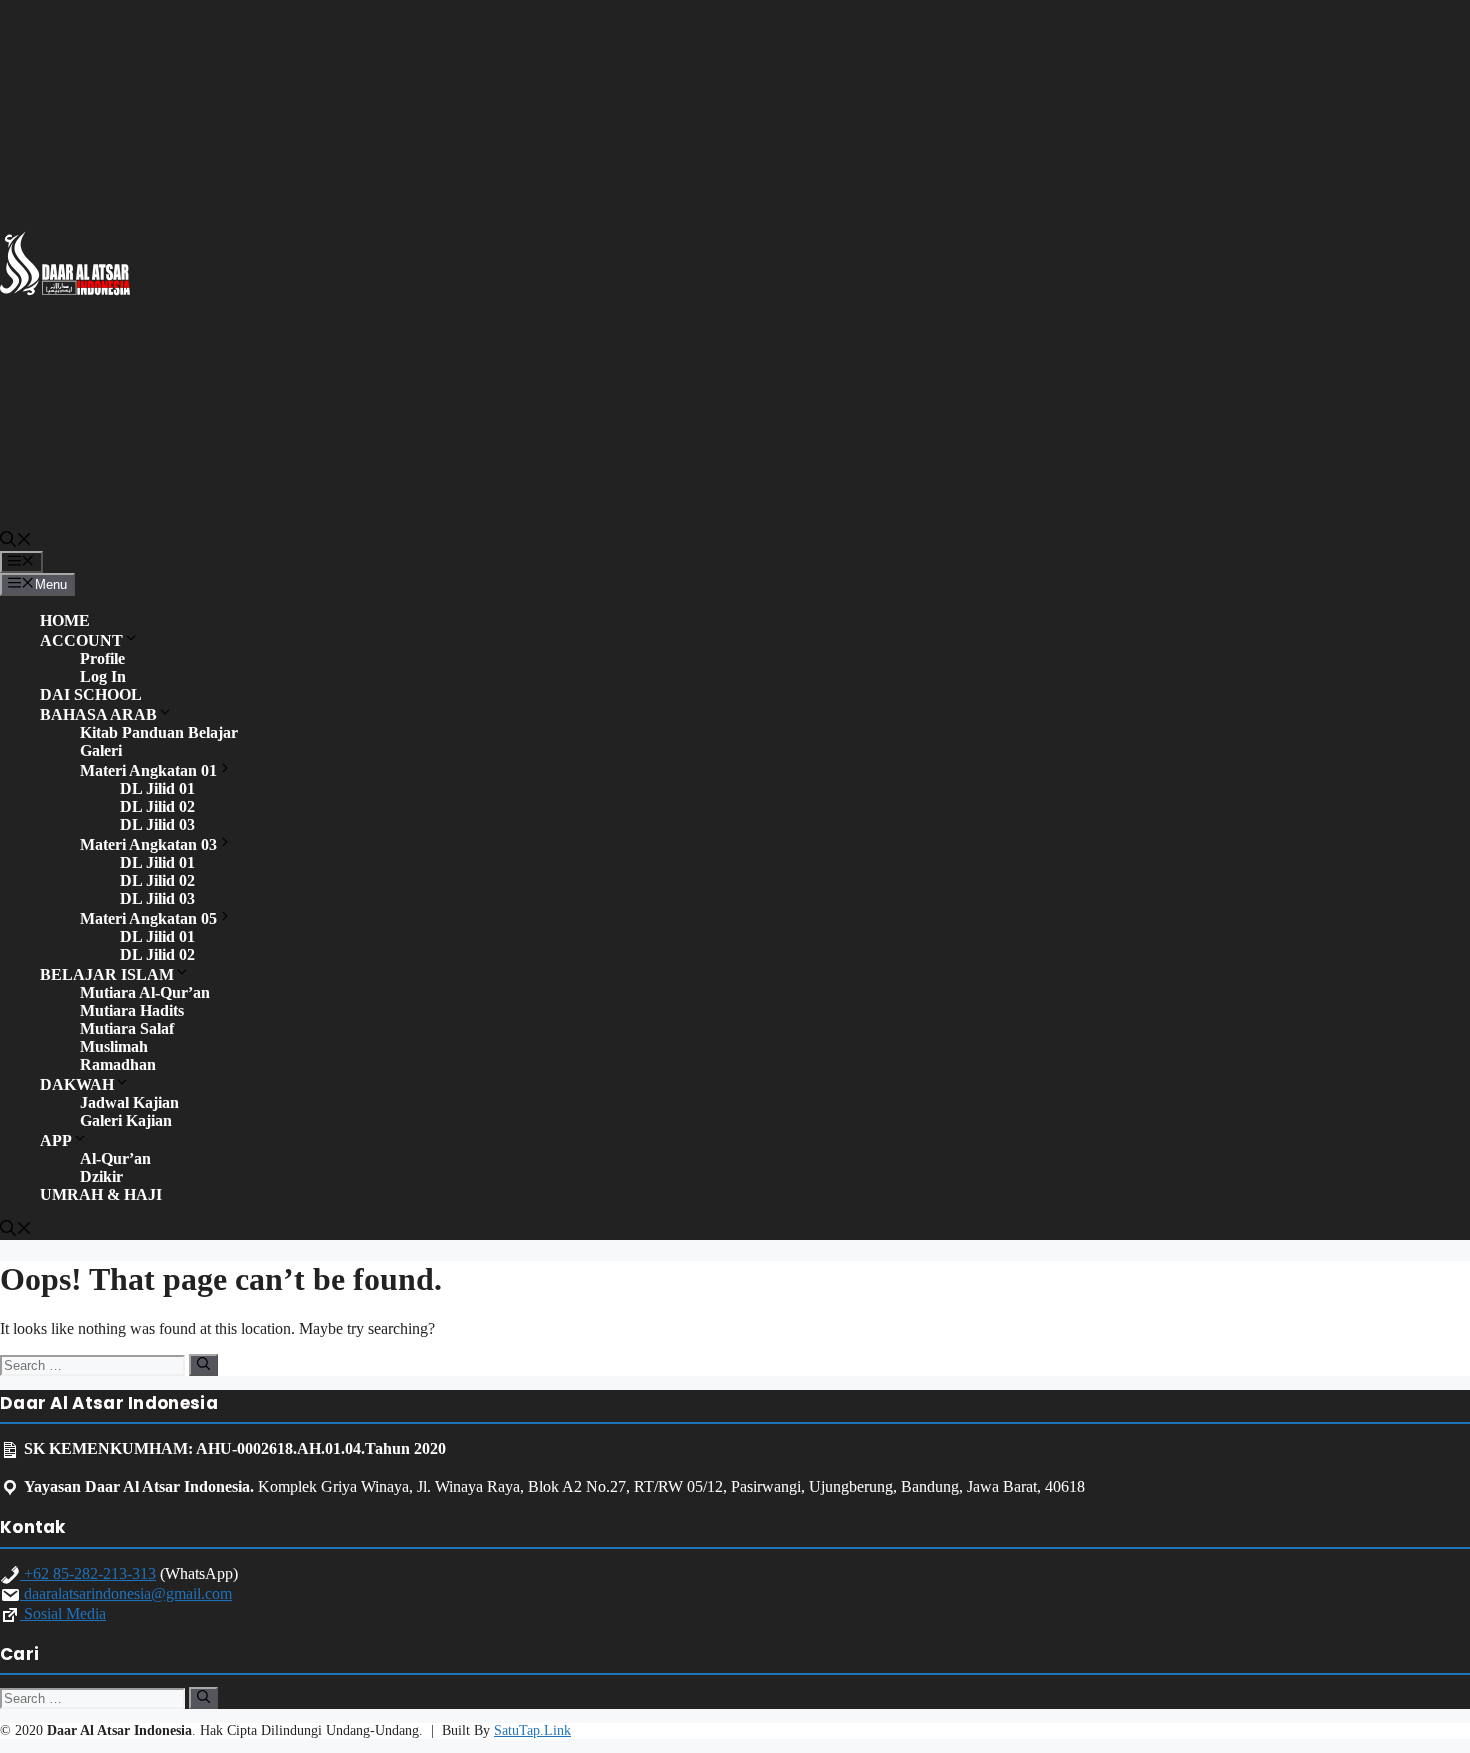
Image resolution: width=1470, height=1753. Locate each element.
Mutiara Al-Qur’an (145, 992)
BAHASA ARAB (98, 714)
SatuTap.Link (532, 1730)
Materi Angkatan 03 (148, 844)
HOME (65, 620)
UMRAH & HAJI (101, 1194)
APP (56, 1140)
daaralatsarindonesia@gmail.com (126, 1593)
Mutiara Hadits (132, 1010)
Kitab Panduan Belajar (159, 732)
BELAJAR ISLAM (107, 974)
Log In (103, 676)
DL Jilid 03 (157, 824)
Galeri (101, 750)
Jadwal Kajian (129, 1102)
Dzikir (101, 1176)
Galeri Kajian (126, 1120)
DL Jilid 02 (157, 806)
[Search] (203, 1365)
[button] (16, 542)
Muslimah (114, 1046)
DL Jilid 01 (157, 788)
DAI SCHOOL (91, 694)
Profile (102, 658)
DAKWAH (77, 1084)
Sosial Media (63, 1613)
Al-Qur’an (115, 1158)
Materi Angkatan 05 (148, 918)
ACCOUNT (81, 640)
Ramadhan (118, 1064)
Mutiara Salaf (127, 1028)
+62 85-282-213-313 (88, 1573)
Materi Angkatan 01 (148, 770)
